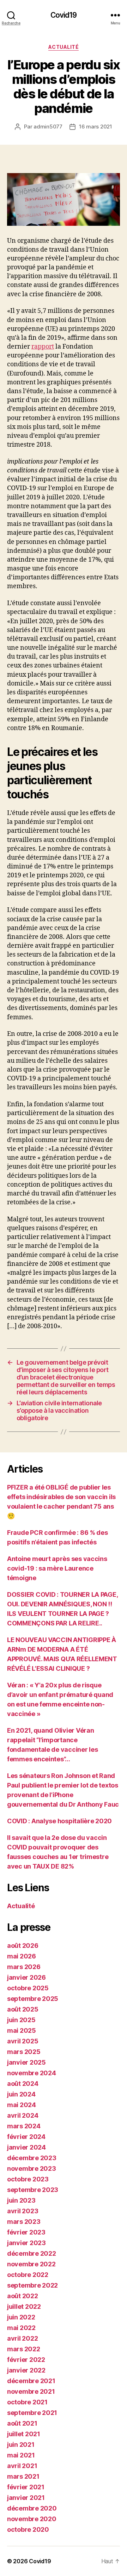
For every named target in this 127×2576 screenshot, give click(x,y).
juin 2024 (21, 2094)
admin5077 (48, 127)
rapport (43, 347)
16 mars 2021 (96, 127)
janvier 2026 (26, 1977)
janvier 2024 (26, 2147)
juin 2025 (21, 2020)
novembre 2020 (32, 2519)
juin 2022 (21, 2317)
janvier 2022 (26, 2370)
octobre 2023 (28, 2179)
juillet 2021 (24, 2434)
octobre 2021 (27, 2402)
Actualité (64, 47)
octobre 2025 (28, 1988)
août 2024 (23, 2084)
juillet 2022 (24, 2307)
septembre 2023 (33, 2190)
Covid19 (64, 15)
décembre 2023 (32, 2158)
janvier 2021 (26, 2498)
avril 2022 (22, 2338)
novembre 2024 (32, 2073)
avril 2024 (23, 2115)
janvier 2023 (26, 2243)
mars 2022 (24, 2349)
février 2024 (26, 2137)
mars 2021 (23, 2476)
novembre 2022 (31, 2264)
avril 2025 (23, 2041)
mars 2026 (24, 1967)
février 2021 (26, 2487)
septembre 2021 (32, 2413)
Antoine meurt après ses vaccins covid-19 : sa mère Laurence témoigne (57, 1568)
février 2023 (26, 2232)
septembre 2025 (33, 1999)
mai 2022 (21, 2328)
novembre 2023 (32, 2168)
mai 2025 (22, 2030)
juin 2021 (21, 2445)
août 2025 (23, 2009)
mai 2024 (22, 2105)
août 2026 (23, 1946)
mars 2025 (24, 2052)
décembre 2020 (32, 2508)
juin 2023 (21, 2200)
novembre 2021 (31, 2391)
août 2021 (22, 2423)
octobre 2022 (28, 2275)
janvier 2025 (26, 2062)
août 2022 (23, 2296)
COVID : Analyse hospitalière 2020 (59, 1821)
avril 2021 (22, 2466)
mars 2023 (24, 2222)
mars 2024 (24, 2126)
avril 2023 (23, 2211)
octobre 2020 (28, 2529)
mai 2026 (22, 1956)
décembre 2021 (31, 2381)
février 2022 (26, 2360)
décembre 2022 (32, 2253)
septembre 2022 (32, 2285)
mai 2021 (21, 2455)
